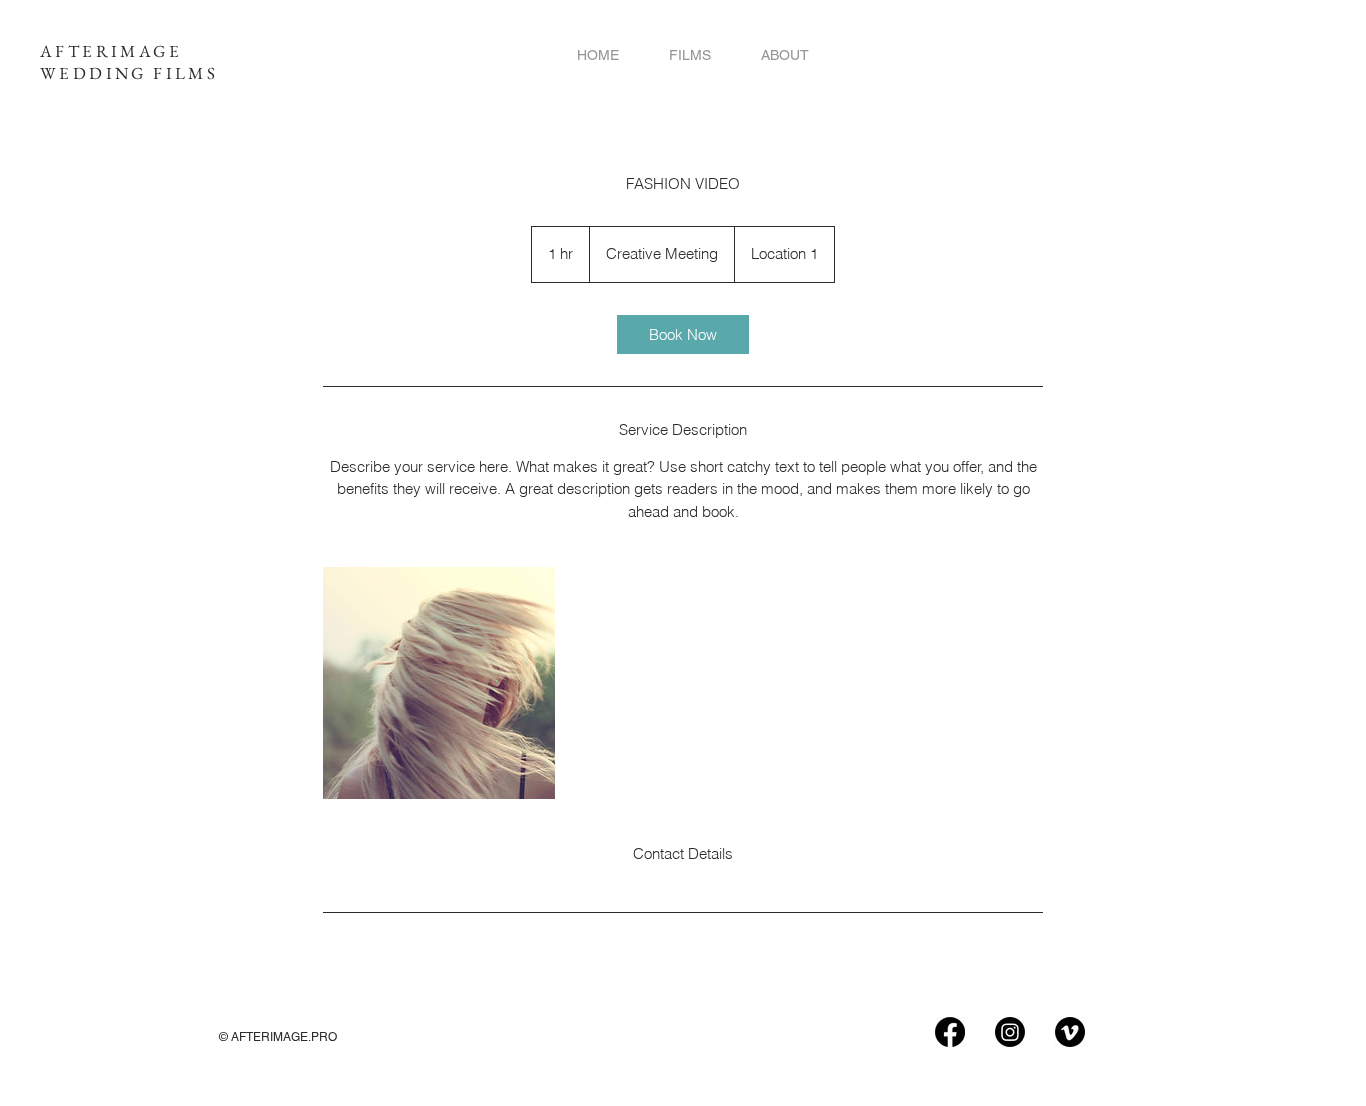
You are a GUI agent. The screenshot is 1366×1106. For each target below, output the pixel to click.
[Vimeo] (1070, 1032)
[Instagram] (1010, 1032)
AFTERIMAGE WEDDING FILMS (129, 62)
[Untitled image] (439, 683)
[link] (683, 334)
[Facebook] (950, 1032)
